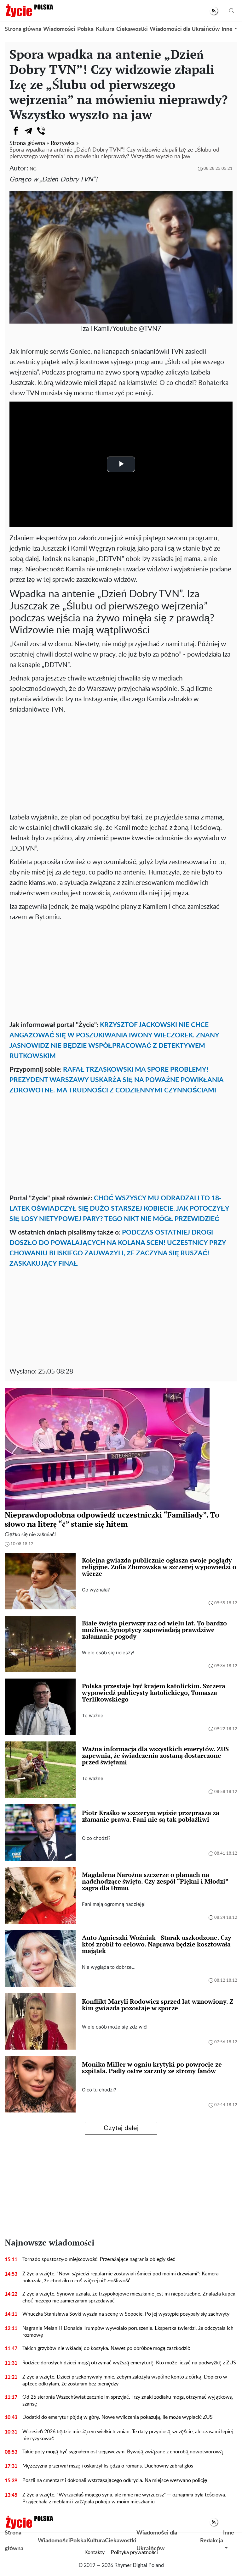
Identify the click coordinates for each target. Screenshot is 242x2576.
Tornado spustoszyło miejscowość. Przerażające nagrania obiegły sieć (99, 2259)
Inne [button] (227, 29)
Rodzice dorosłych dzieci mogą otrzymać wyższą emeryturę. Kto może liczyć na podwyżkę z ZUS (129, 2363)
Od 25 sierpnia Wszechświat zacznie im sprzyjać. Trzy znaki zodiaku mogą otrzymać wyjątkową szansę (127, 2401)
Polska (85, 29)
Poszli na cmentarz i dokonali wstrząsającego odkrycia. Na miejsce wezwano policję (115, 2480)
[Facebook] (16, 131)
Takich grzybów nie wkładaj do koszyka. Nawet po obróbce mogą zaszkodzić (106, 2348)
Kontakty (95, 2552)
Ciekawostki (132, 29)
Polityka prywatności (134, 2552)
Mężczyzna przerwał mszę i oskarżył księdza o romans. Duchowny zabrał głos (108, 2466)
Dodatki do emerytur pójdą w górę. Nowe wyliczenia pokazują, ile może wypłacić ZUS (118, 2417)
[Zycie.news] (29, 11)
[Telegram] (28, 131)
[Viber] (41, 131)
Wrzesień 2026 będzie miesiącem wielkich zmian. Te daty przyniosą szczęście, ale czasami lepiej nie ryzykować (128, 2435)
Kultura (105, 29)
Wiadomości (59, 29)
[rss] (214, 11)
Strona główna (23, 29)
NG (33, 169)
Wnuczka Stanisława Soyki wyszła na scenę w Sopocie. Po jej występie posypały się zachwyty (126, 2314)
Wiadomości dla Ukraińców (185, 29)
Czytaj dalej (121, 2128)
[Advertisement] (121, 762)
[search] (232, 11)
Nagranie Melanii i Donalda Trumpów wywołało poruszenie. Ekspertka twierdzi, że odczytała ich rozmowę (128, 2332)
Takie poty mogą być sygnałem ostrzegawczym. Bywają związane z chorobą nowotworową (123, 2452)
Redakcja (212, 2541)
